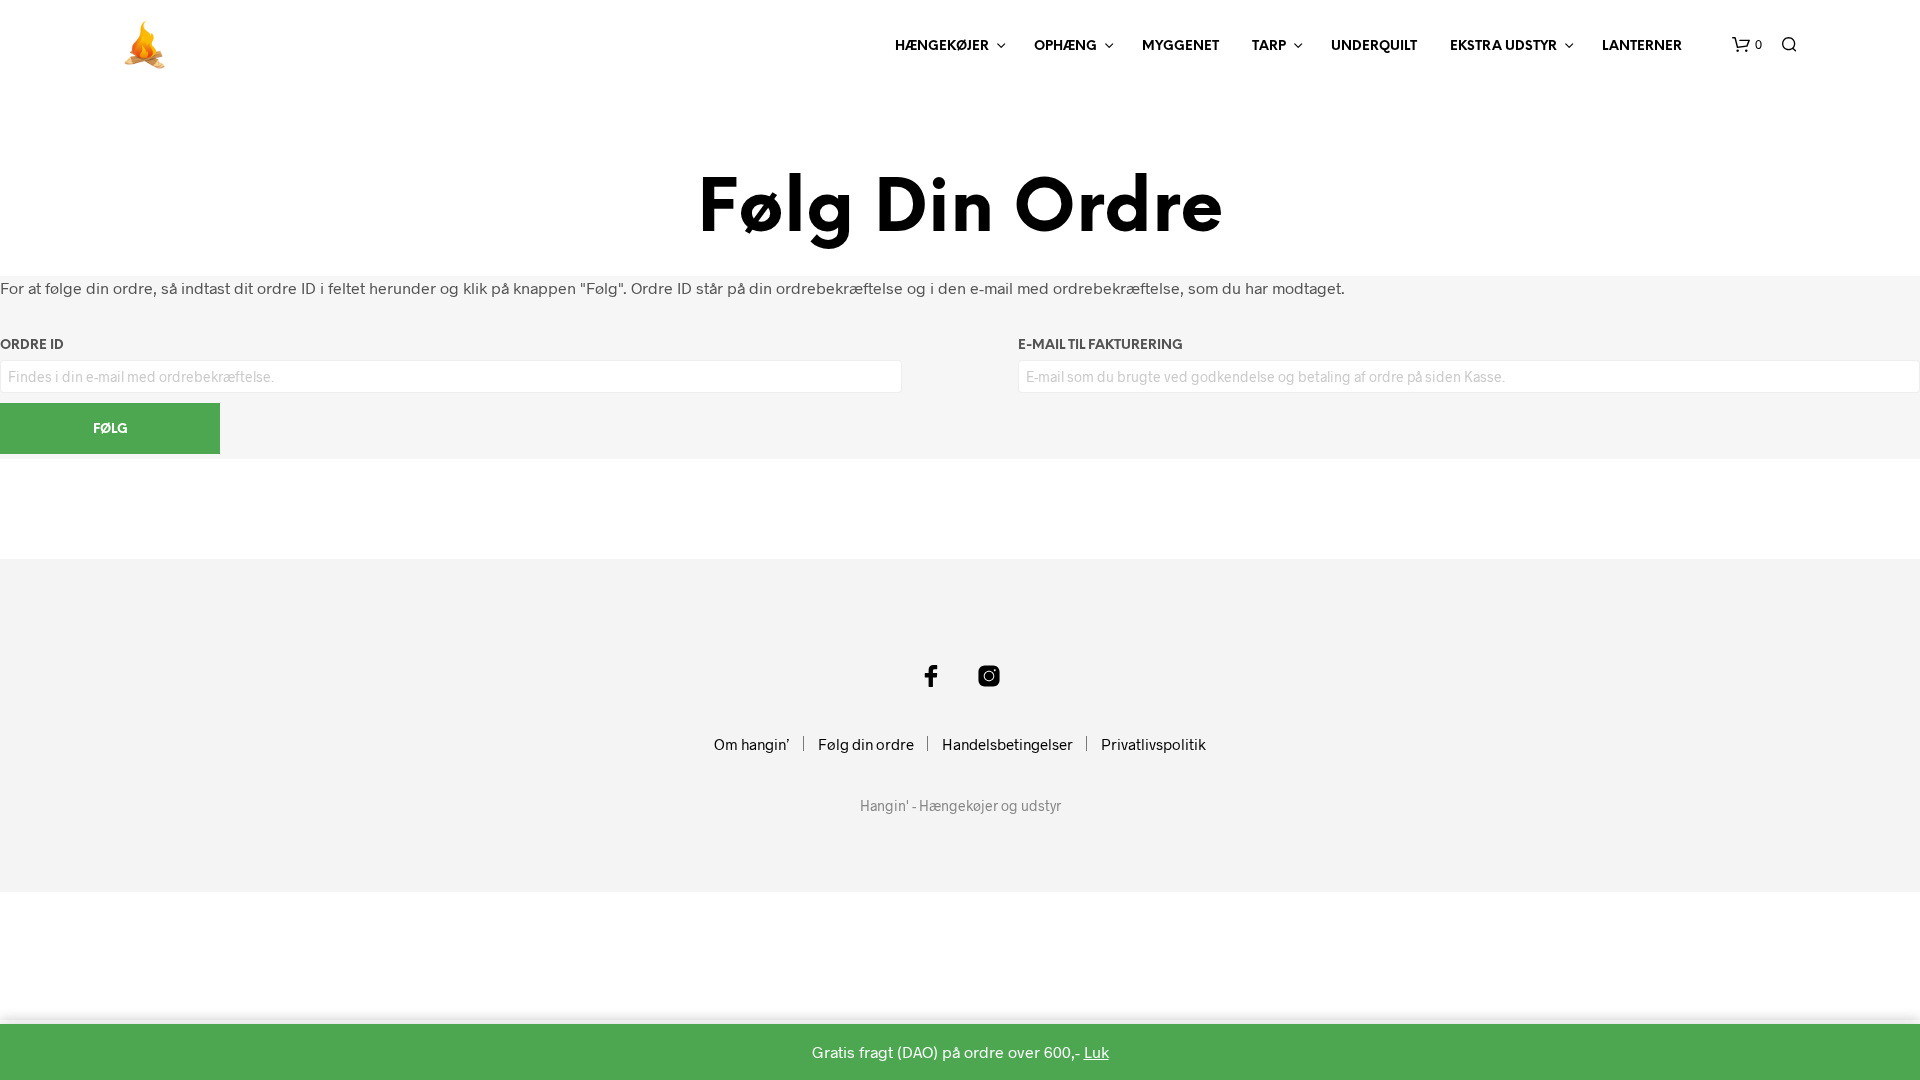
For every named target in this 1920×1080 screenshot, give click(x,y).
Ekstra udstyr (1503, 46)
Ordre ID (32, 345)
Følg (110, 429)
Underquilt (1374, 46)
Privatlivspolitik (1153, 744)
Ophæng (1065, 46)
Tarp (1269, 46)
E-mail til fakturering (1100, 345)
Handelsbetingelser (1007, 744)
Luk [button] (1096, 1051)
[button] (1747, 45)
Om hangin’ (752, 744)
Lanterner (1642, 46)
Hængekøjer (942, 46)
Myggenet (1180, 46)
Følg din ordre (866, 744)
